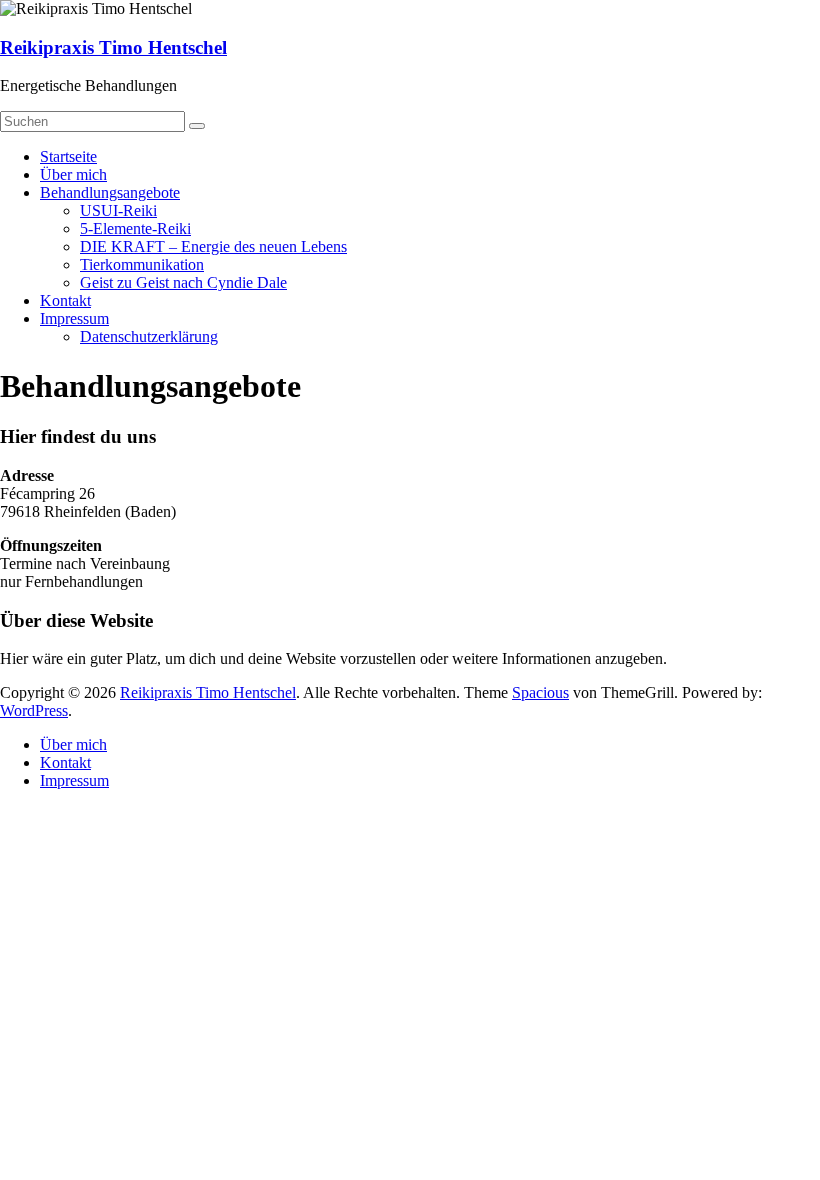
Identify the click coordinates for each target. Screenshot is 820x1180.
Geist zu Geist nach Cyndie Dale (183, 282)
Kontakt (65, 300)
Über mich (73, 174)
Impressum (74, 318)
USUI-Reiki (118, 210)
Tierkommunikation (142, 264)
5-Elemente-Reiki (135, 228)
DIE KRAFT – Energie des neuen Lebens (213, 246)
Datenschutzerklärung (149, 336)
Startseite (68, 156)
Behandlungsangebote (110, 192)
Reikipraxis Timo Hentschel (113, 47)
